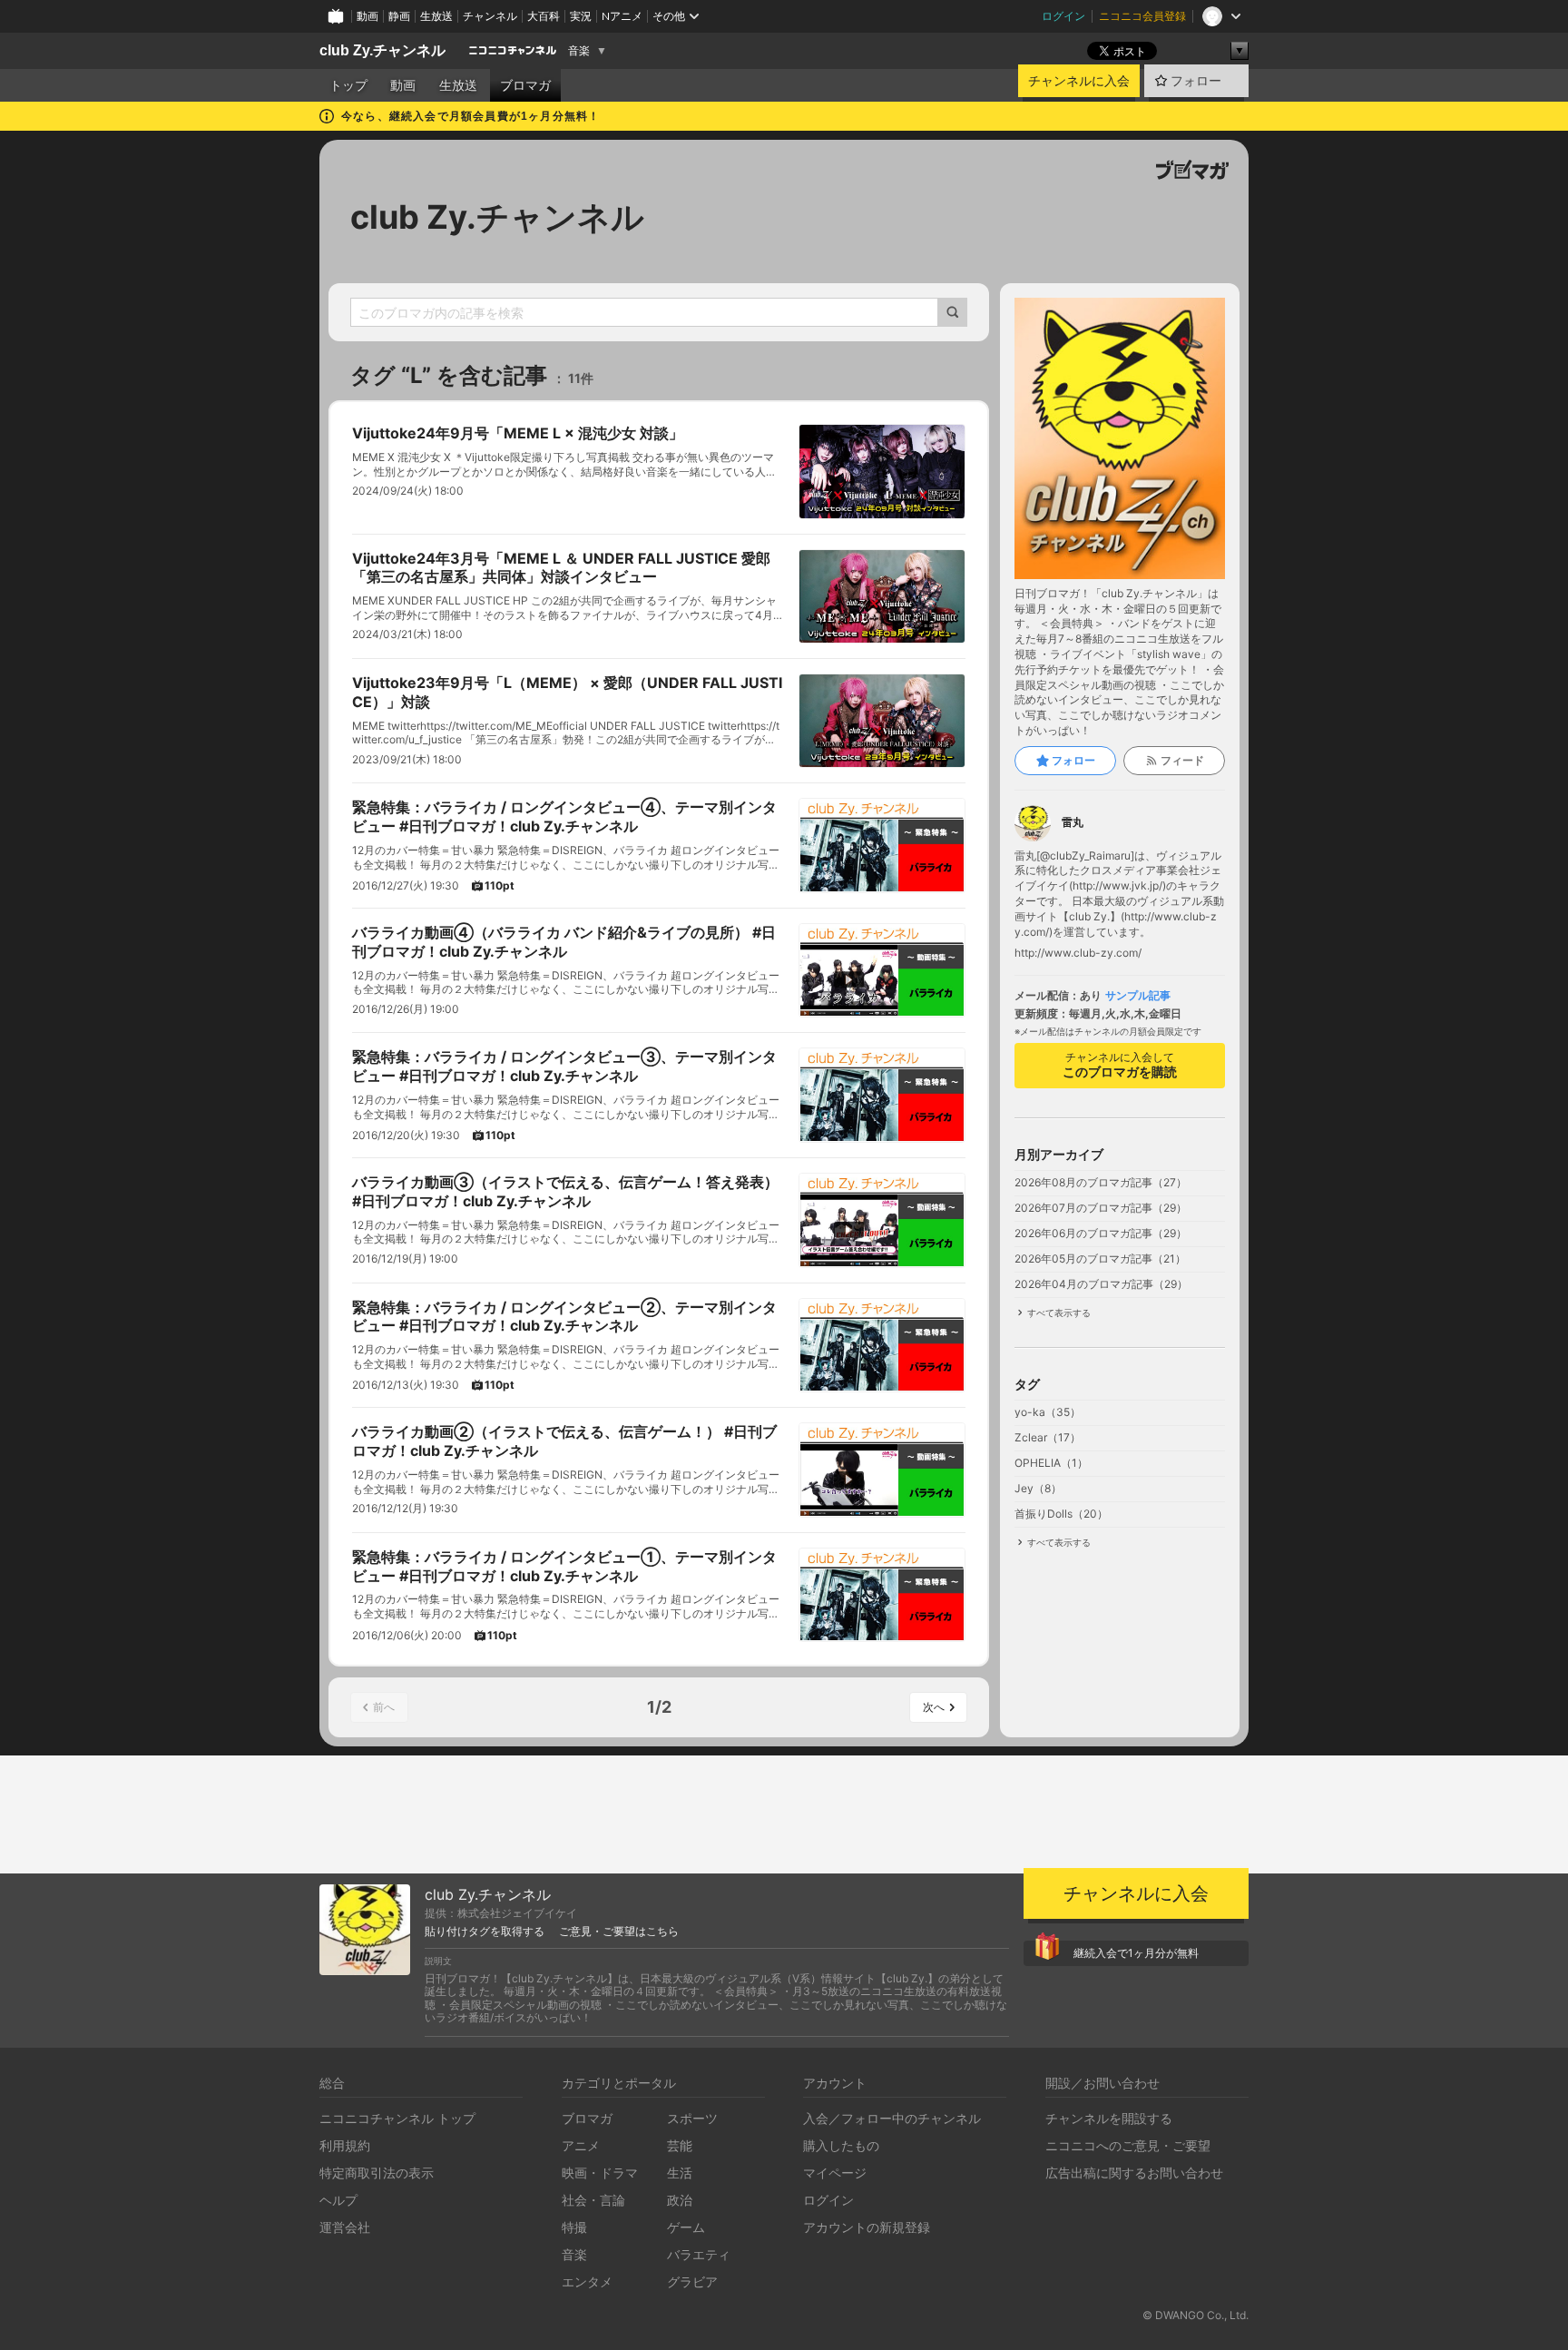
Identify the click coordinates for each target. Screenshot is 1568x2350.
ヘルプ (338, 2200)
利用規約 (345, 2145)
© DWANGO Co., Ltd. (1196, 2315)
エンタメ (587, 2281)
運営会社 (345, 2227)
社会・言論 (593, 2200)
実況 (581, 16)
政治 (680, 2200)
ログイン (1063, 16)
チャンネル (490, 16)
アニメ (581, 2145)
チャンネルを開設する (1109, 2118)
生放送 (436, 16)
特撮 (574, 2227)
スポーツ (692, 2118)
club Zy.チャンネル (382, 50)
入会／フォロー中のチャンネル (892, 2118)
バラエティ (699, 2254)
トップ (348, 85)
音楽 (579, 51)
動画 (367, 16)
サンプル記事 (1138, 996)
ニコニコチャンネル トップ (397, 2118)
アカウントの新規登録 (867, 2227)
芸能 (680, 2145)
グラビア (692, 2281)
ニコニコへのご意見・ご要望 (1128, 2145)
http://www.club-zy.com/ (1078, 953)
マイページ (835, 2173)
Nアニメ (622, 16)
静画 (399, 16)
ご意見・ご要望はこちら (619, 1932)
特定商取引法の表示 (377, 2173)
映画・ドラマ (600, 2173)
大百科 (544, 16)
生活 (680, 2173)
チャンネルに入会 (1079, 81)
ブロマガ (525, 85)
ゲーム (686, 2227)
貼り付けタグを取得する (485, 1932)
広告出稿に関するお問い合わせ (1134, 2173)
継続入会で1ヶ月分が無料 (1136, 1953)
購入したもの (841, 2145)
